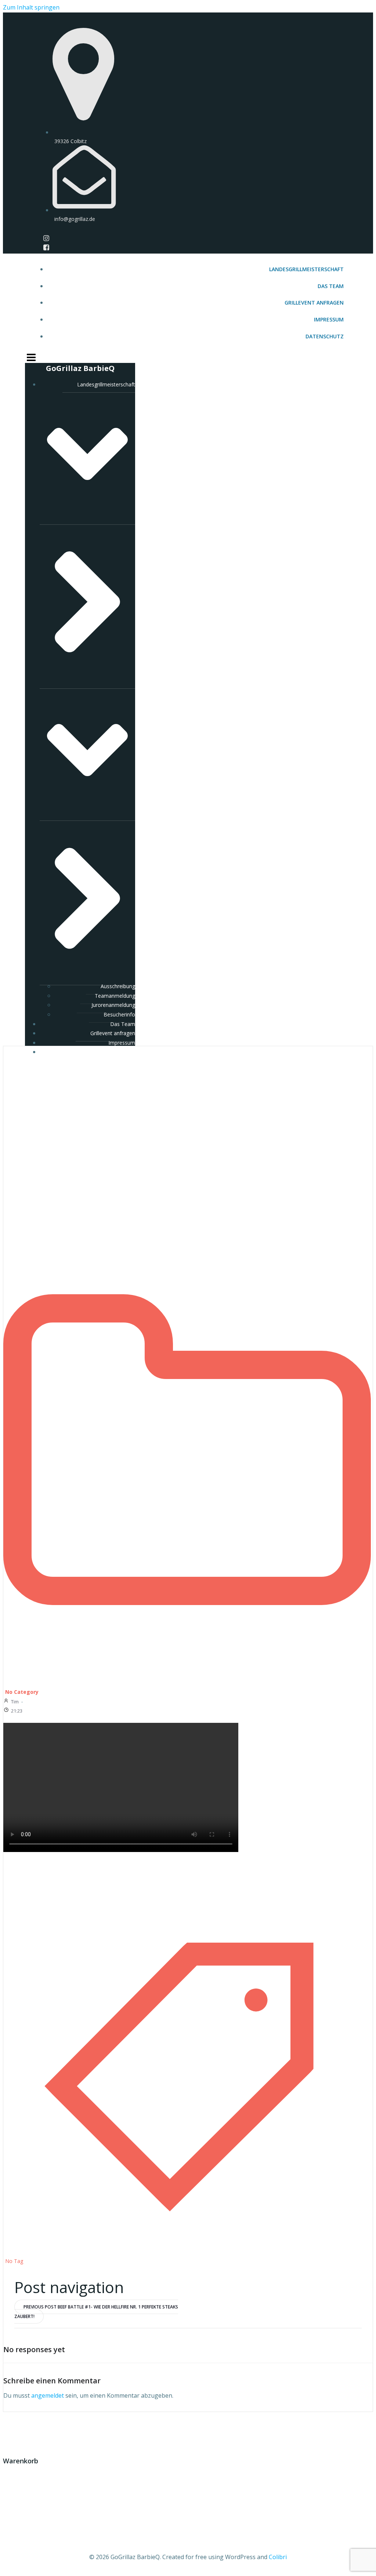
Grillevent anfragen (314, 303)
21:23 (17, 1711)
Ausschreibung (118, 986)
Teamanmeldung (115, 996)
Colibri (278, 2557)
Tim (15, 1702)
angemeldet (48, 2395)
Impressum (329, 319)
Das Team (331, 286)
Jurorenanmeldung (113, 1005)
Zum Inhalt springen (31, 7)
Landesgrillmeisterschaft (306, 269)
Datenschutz (325, 336)
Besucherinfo (119, 1014)
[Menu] (188, 357)
